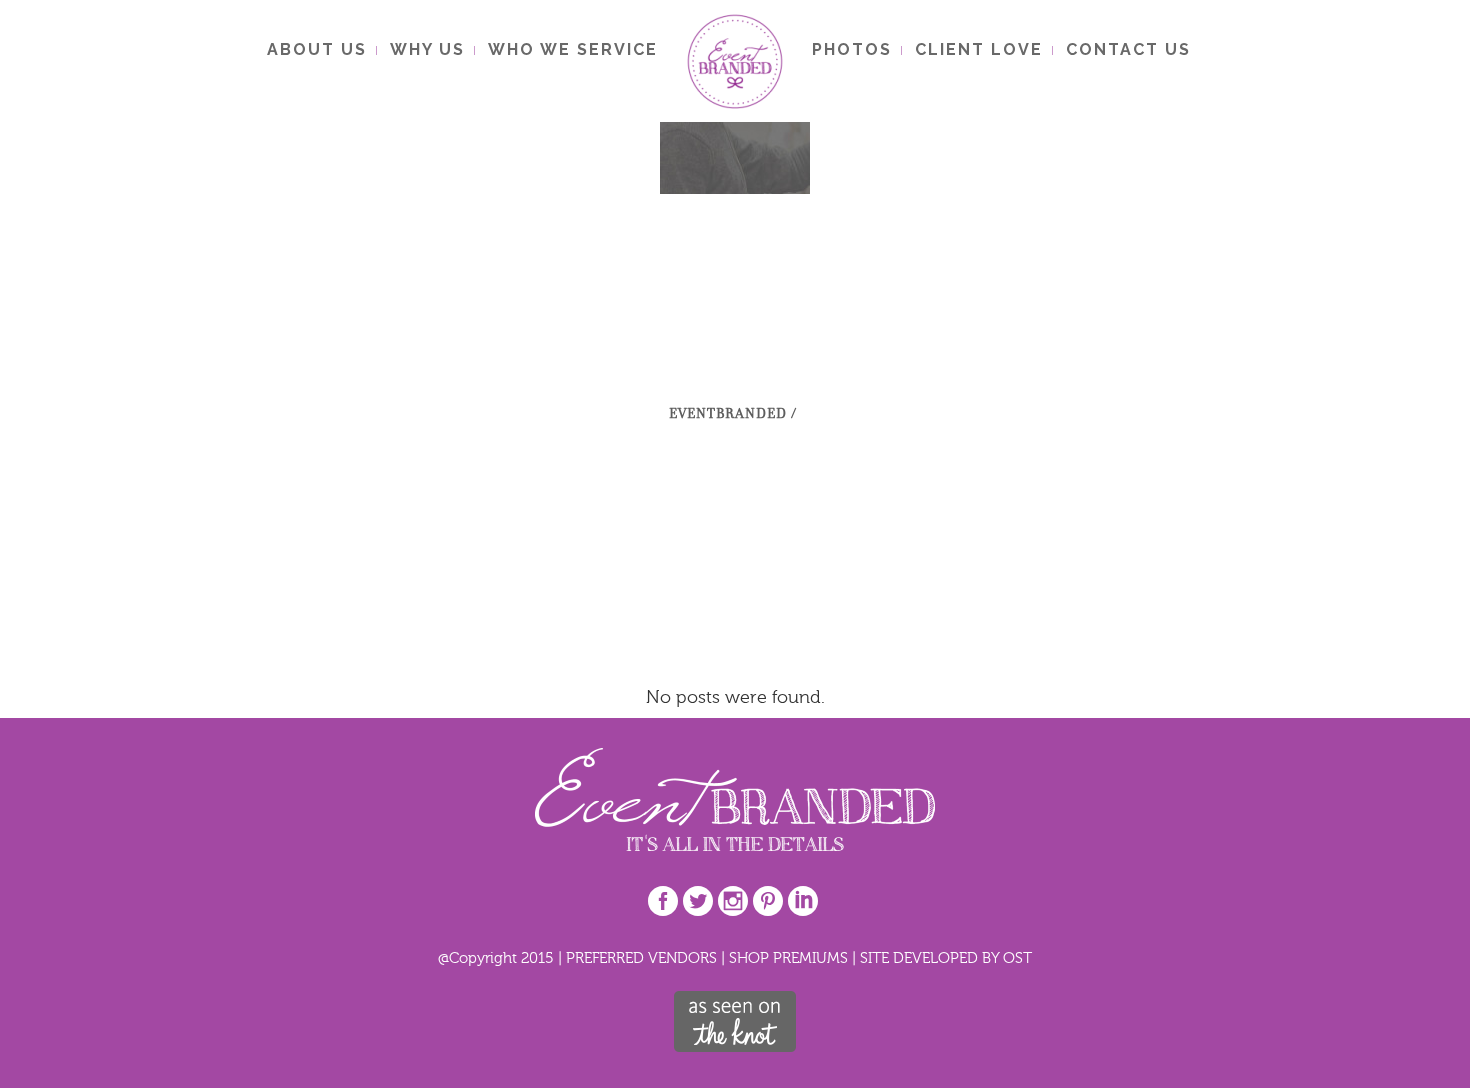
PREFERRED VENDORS (641, 957)
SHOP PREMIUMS (788, 957)
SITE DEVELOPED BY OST (946, 957)
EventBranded (728, 413)
